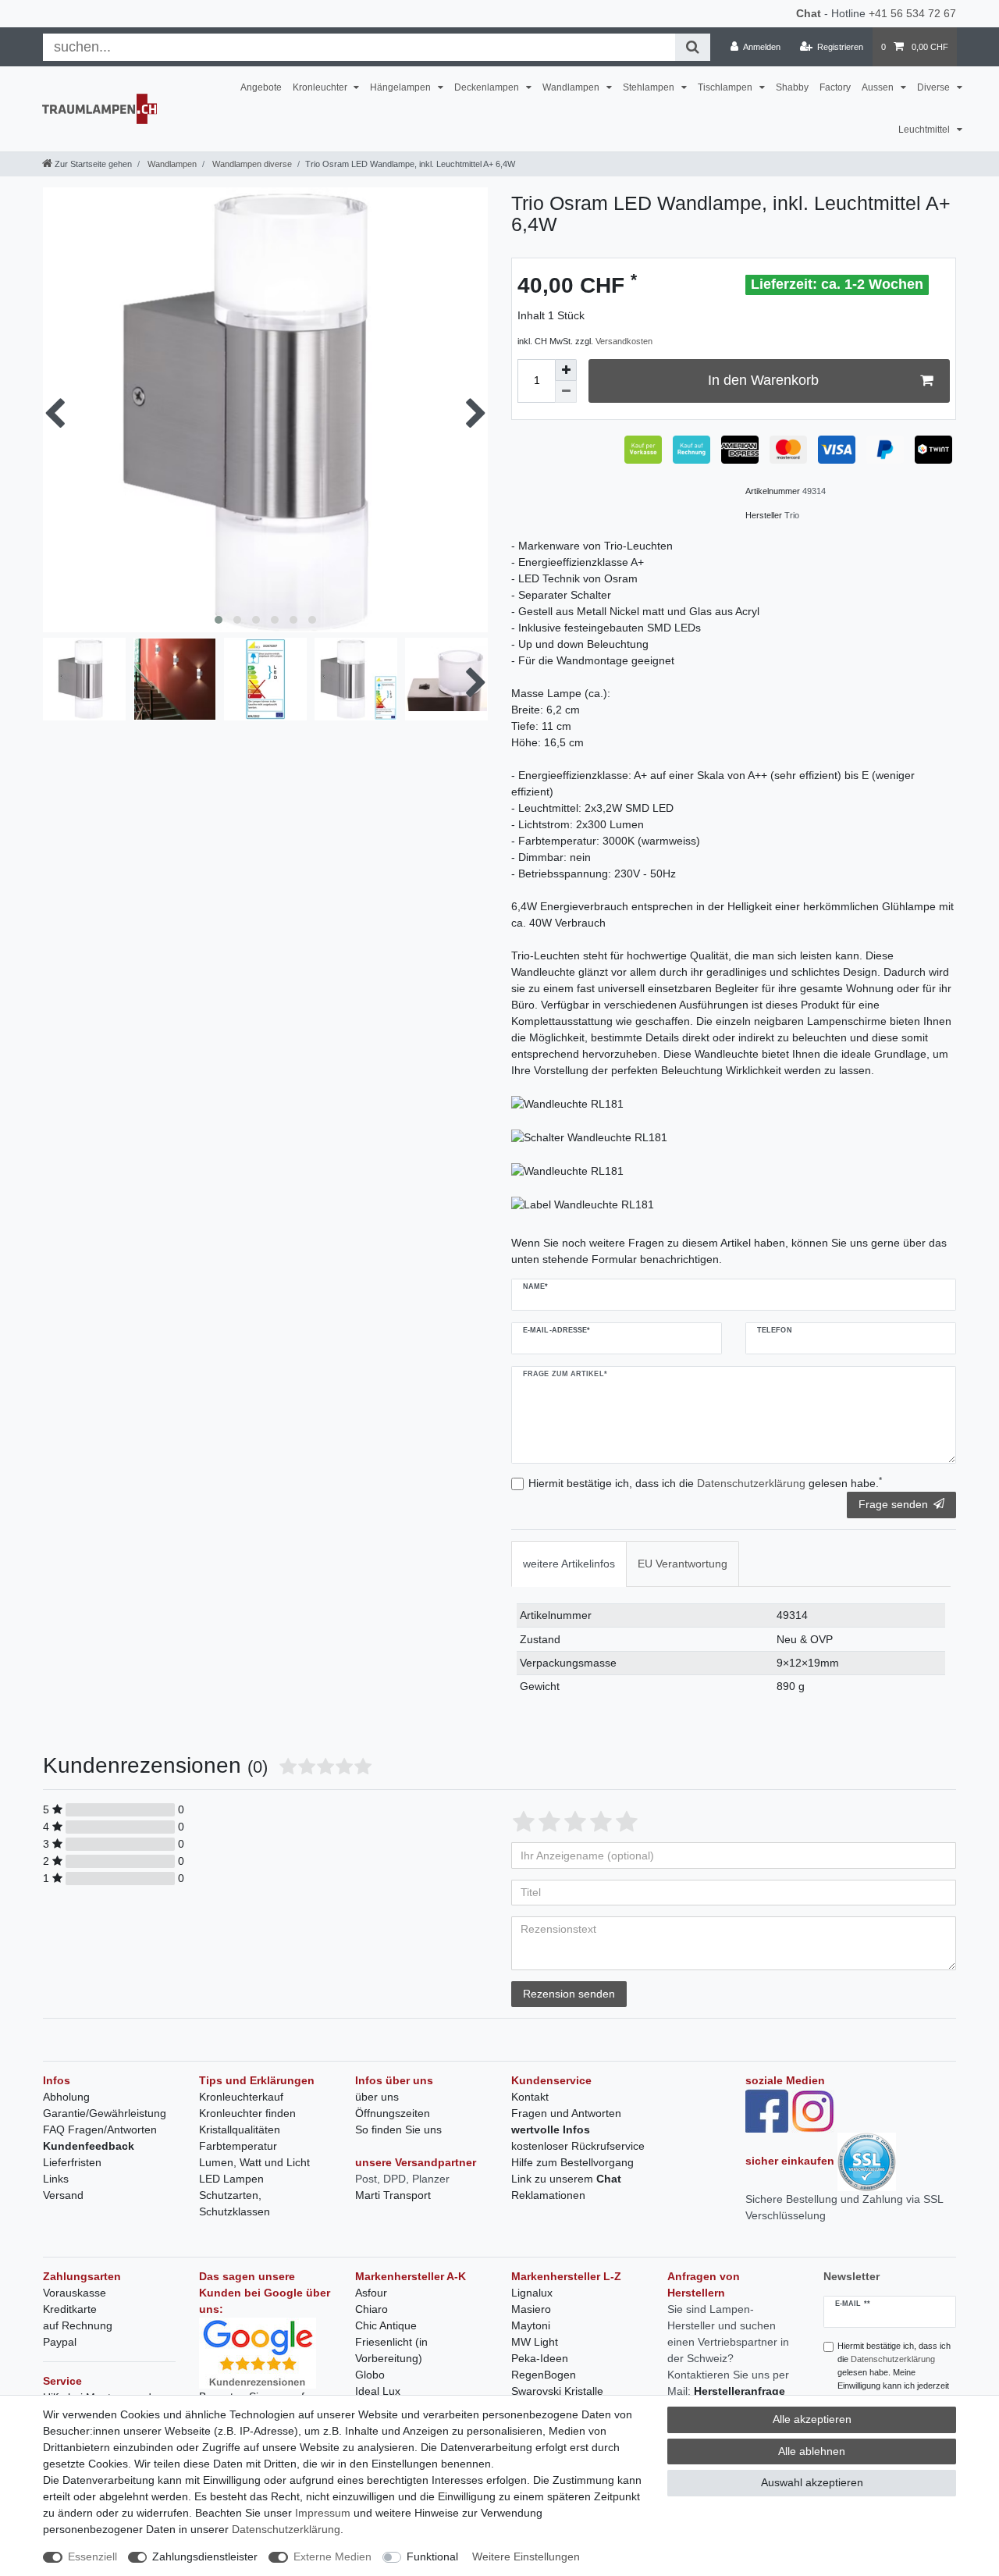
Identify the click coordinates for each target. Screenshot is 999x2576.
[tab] (569, 1564)
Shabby (792, 87)
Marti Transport (393, 2195)
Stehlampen (650, 87)
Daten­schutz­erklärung (286, 2529)
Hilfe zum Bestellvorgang (572, 2162)
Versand (63, 2195)
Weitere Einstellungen (526, 2556)
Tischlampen (726, 87)
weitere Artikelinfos (569, 1564)
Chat (809, 13)
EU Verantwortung (683, 1564)
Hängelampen (402, 87)
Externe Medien (332, 2556)
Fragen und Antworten (566, 2113)
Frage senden (893, 1504)
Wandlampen (572, 87)
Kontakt (530, 2097)
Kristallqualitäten (240, 2129)
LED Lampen (231, 2179)
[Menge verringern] (566, 392)
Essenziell (92, 2556)
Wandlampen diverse (251, 164)
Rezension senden (569, 1994)
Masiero (531, 2309)
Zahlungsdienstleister (205, 2556)
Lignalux (532, 2293)
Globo (370, 2375)
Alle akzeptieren (812, 2419)
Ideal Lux (378, 2391)
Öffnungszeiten (393, 2113)
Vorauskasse (75, 2293)
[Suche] (693, 47)
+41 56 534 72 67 (912, 13)
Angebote (261, 87)
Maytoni (531, 2325)
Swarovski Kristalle (557, 2391)
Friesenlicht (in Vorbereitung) (391, 2350)
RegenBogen (544, 2375)
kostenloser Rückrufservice (578, 2146)
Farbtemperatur (238, 2146)
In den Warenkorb (763, 380)
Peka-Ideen (540, 2358)
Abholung (66, 2097)
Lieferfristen (72, 2162)
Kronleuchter (321, 87)
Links (56, 2179)
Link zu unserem (566, 2179)
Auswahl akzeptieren (812, 2482)
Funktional (432, 2556)
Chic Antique (386, 2325)
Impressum (323, 2513)
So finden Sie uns (398, 2129)
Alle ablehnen (812, 2451)
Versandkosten (624, 341)
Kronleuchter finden (247, 2113)
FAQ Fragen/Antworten (100, 2129)
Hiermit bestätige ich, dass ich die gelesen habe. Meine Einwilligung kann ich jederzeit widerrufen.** (894, 2372)
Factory (835, 87)
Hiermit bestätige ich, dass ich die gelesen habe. (705, 1482)
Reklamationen (548, 2195)
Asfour (371, 2293)
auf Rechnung (78, 2325)
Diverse (935, 87)
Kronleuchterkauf (241, 2097)
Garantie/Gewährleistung (105, 2113)
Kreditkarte (70, 2309)
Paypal (60, 2342)
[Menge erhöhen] (566, 370)
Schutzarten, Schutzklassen (235, 2203)
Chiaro (372, 2309)
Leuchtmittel (925, 130)
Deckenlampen (488, 87)
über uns (377, 2097)
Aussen (879, 87)
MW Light (535, 2342)
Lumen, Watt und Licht (254, 2162)
